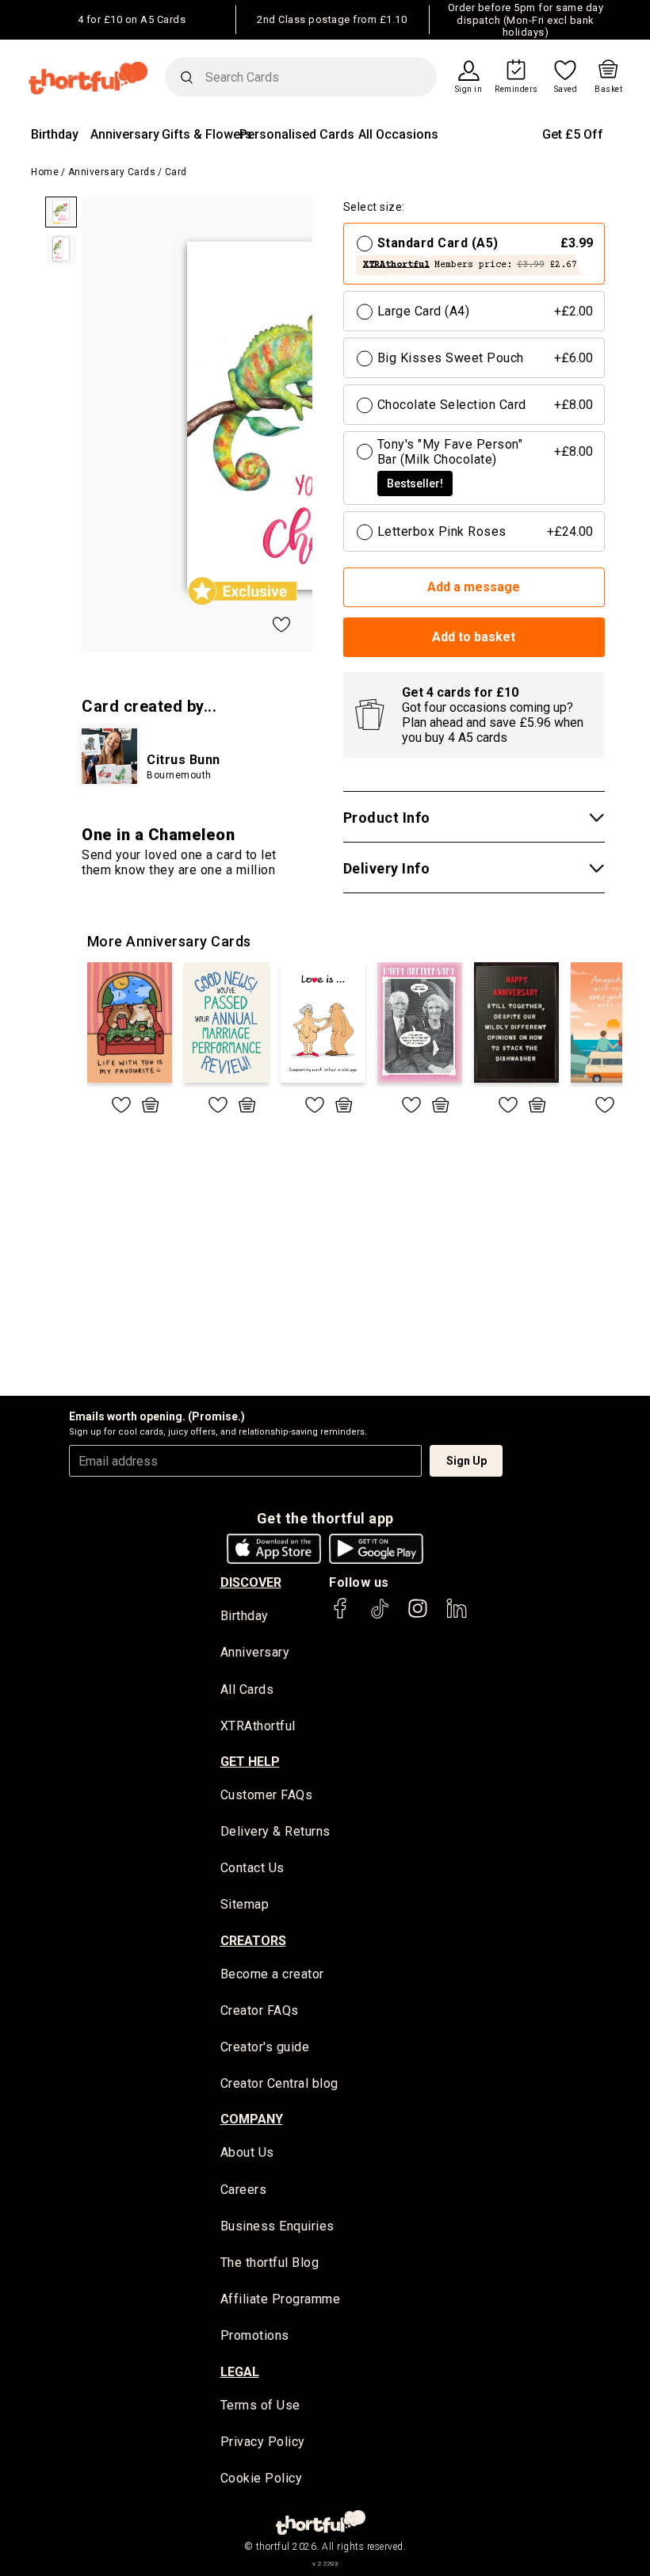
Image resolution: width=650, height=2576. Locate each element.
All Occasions (398, 134)
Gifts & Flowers (207, 134)
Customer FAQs (267, 1795)
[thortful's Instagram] (418, 1616)
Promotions (255, 2335)
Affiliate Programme (281, 2299)
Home (45, 172)
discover (251, 1582)
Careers (244, 2190)
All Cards (247, 1689)
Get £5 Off (573, 134)
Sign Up (466, 1461)
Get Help (250, 1762)
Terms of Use (260, 2405)
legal (240, 2372)
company (252, 2119)
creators (253, 1941)
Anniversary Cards (112, 172)
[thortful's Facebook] (341, 1616)
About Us (247, 2152)
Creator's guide (265, 2047)
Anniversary (125, 134)
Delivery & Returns (275, 1831)
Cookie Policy (262, 2478)
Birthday (55, 134)
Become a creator (272, 1974)
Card (176, 172)
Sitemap (245, 1904)
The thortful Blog (270, 2263)
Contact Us (252, 1868)
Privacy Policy (263, 2442)
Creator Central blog (279, 2083)
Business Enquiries (277, 2226)
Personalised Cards (297, 134)
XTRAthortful (258, 1726)
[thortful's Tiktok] (380, 1616)
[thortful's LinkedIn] (457, 1616)
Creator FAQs (260, 2010)
